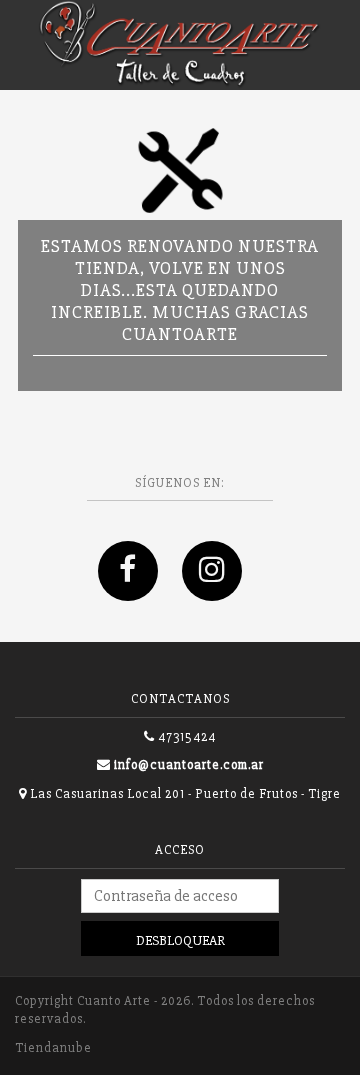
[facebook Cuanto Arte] (140, 591)
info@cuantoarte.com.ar (189, 765)
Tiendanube (53, 1048)
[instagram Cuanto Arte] (222, 591)
